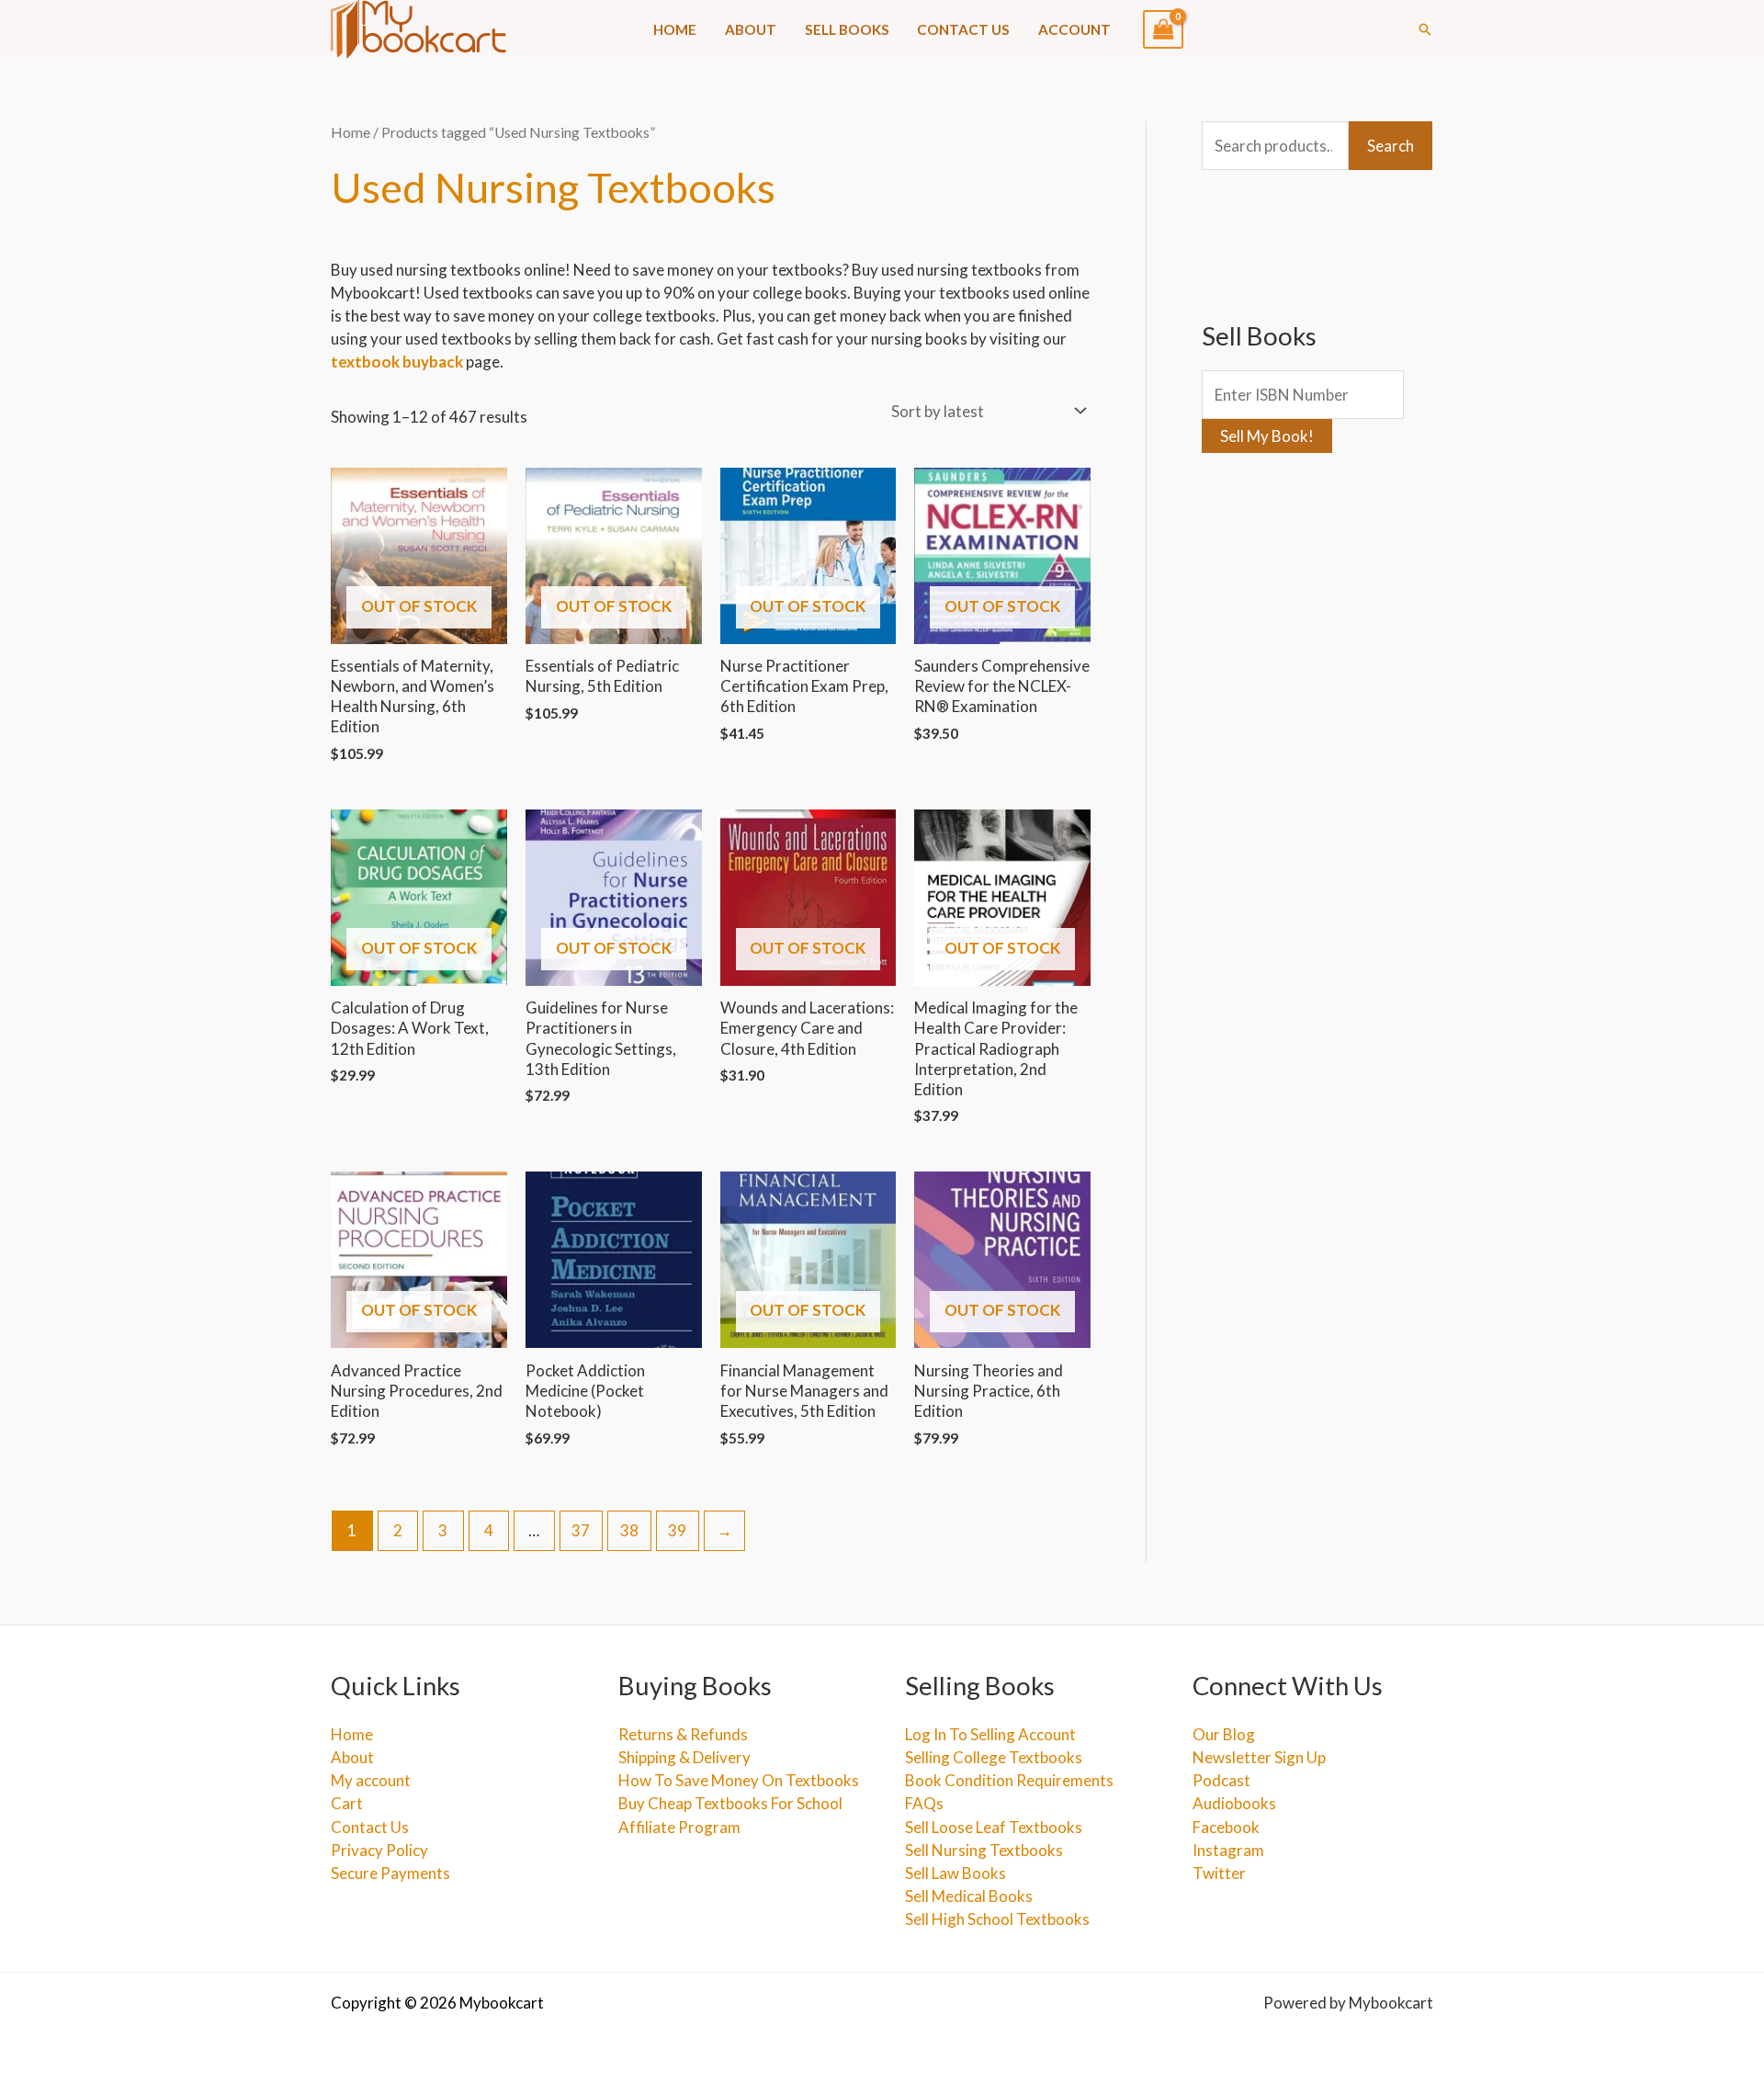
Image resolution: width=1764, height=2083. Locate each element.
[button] (1425, 29)
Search (1391, 146)
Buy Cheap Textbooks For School (730, 1803)
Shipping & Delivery (684, 1757)
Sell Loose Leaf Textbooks (994, 1827)
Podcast (1221, 1780)
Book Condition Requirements (1009, 1780)
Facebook (1226, 1827)
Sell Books (847, 29)
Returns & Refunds (683, 1734)
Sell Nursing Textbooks (984, 1850)
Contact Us (963, 29)
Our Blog (1224, 1734)
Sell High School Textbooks (997, 1919)
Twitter (1219, 1873)
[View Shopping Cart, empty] (1163, 29)
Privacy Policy (379, 1850)
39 (677, 1530)
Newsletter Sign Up (1259, 1757)
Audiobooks (1234, 1803)
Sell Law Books (955, 1873)
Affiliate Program (679, 1827)
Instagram (1228, 1850)
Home (675, 29)
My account (371, 1780)
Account (1074, 29)
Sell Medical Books (969, 1896)
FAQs (924, 1803)
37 (581, 1530)
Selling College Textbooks (994, 1757)
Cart (347, 1803)
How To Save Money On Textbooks (739, 1780)
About (751, 29)
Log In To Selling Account (990, 1734)
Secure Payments (390, 1873)
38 (629, 1530)
